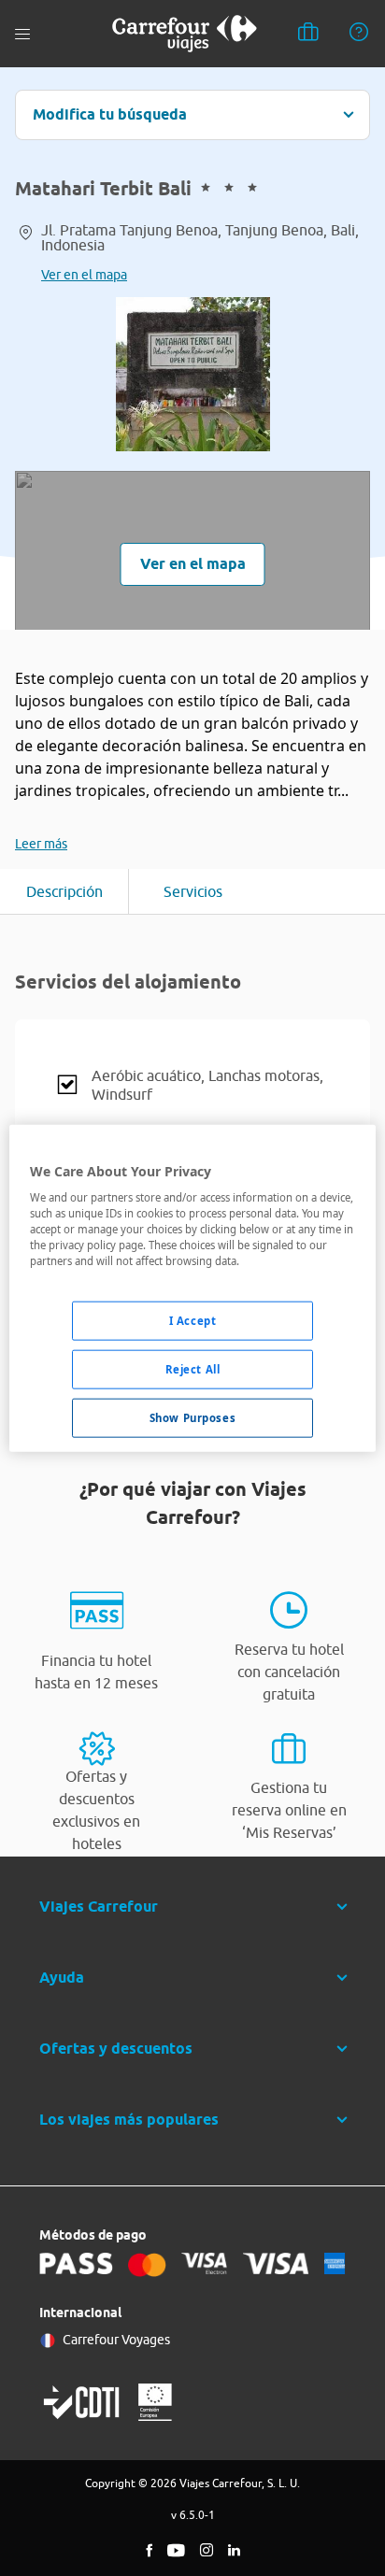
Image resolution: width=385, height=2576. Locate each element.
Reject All (193, 1369)
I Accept (193, 1321)
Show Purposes (192, 1418)
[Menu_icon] (22, 34)
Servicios (193, 891)
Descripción (64, 891)
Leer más (41, 844)
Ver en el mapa (84, 275)
